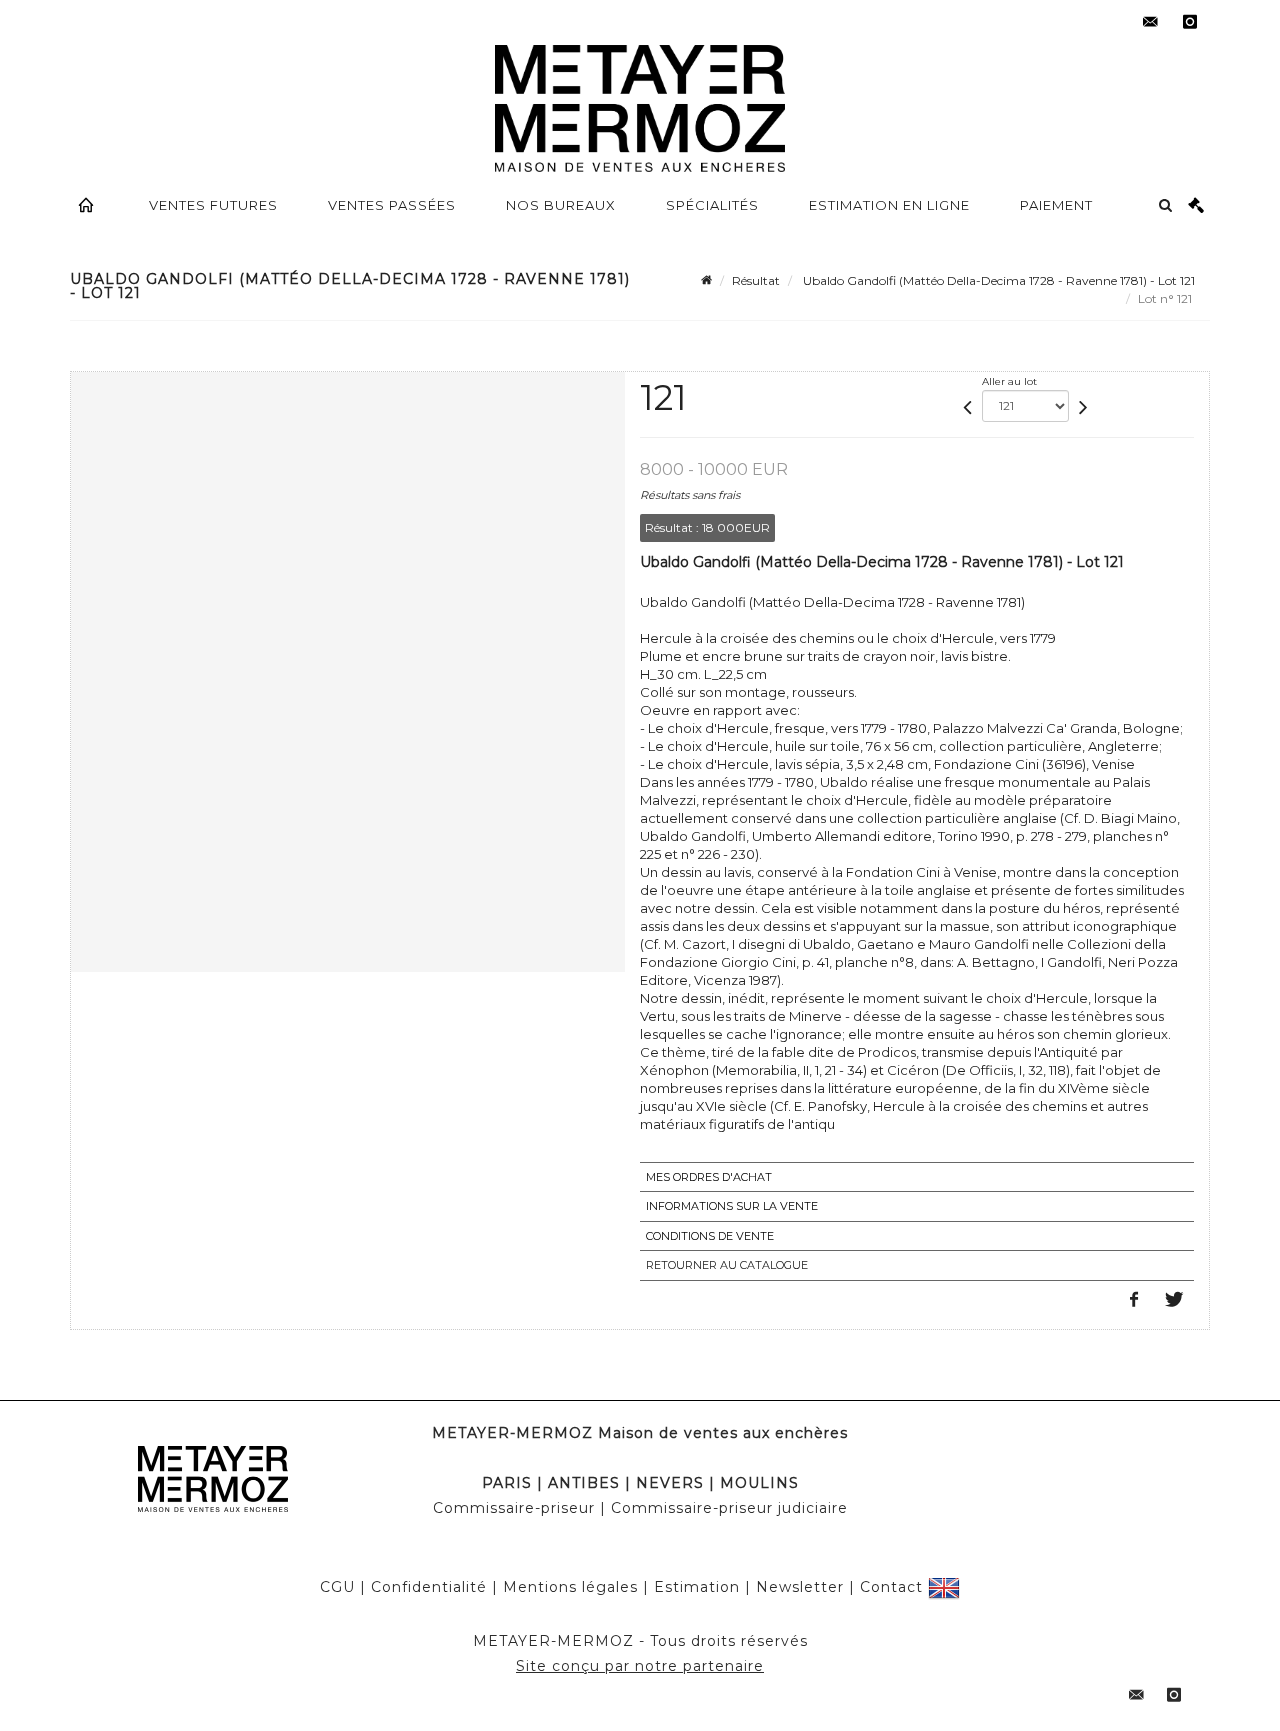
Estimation (697, 1587)
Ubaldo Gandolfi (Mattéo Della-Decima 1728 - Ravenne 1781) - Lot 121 (997, 280)
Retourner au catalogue (727, 1265)
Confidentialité (429, 1587)
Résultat (756, 280)
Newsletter (800, 1587)
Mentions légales (570, 1587)
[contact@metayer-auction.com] (1150, 22)
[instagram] (1190, 22)
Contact (891, 1587)
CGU (337, 1587)
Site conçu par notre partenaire (640, 1666)
